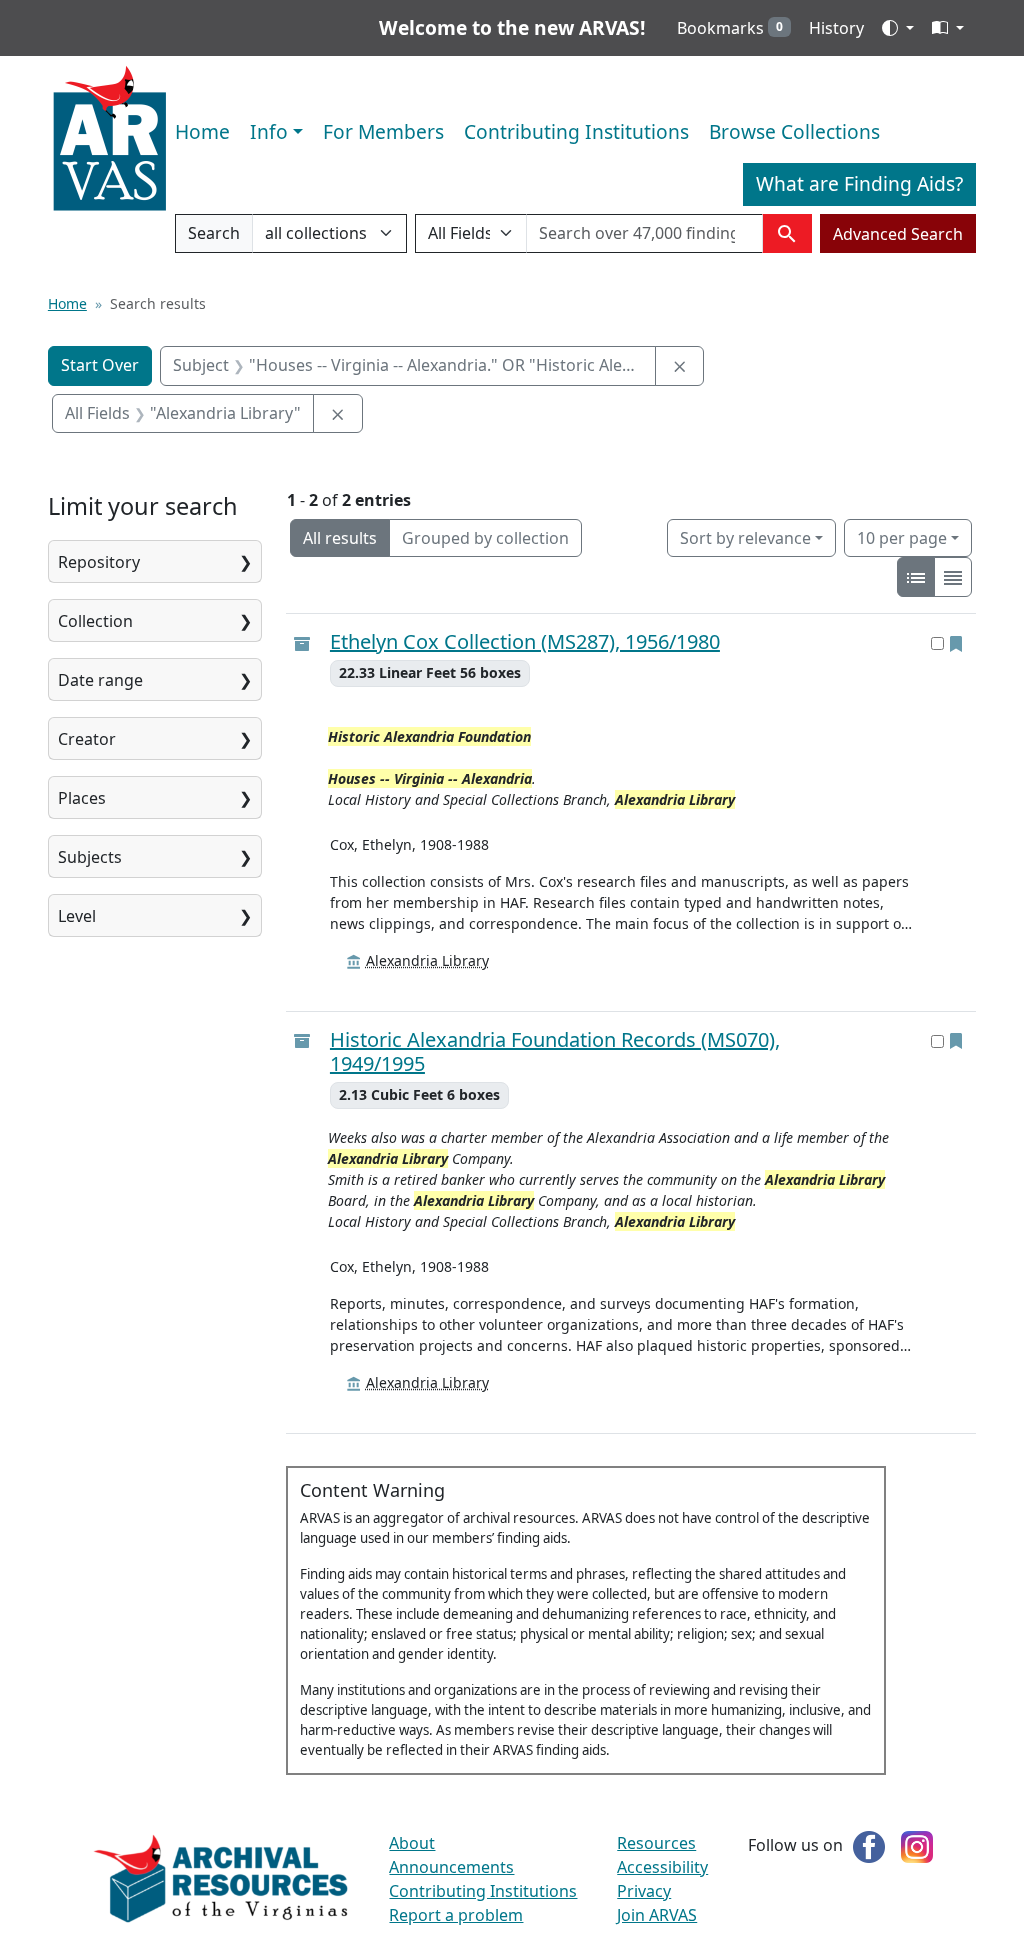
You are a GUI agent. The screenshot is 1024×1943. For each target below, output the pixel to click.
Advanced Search (898, 234)
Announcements (451, 1867)
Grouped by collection (485, 538)
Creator (87, 739)
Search (213, 237)
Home (202, 131)
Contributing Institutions (576, 131)
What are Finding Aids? (859, 183)
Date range (100, 680)
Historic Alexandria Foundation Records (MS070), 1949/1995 (555, 1052)
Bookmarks (730, 28)
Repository (99, 562)
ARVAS (109, 139)
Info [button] (269, 131)
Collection (95, 621)
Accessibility (662, 1867)
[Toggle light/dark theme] (898, 28)
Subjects (90, 857)
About (412, 1843)
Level (77, 916)
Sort (745, 538)
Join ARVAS (657, 1915)
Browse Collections (794, 131)
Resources (656, 1843)
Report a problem (456, 1915)
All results (340, 538)
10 (902, 537)
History (836, 28)
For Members (383, 131)
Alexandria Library (427, 960)
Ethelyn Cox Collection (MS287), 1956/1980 (525, 642)
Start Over (100, 365)
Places (82, 798)
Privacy (644, 1891)
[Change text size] (948, 28)
